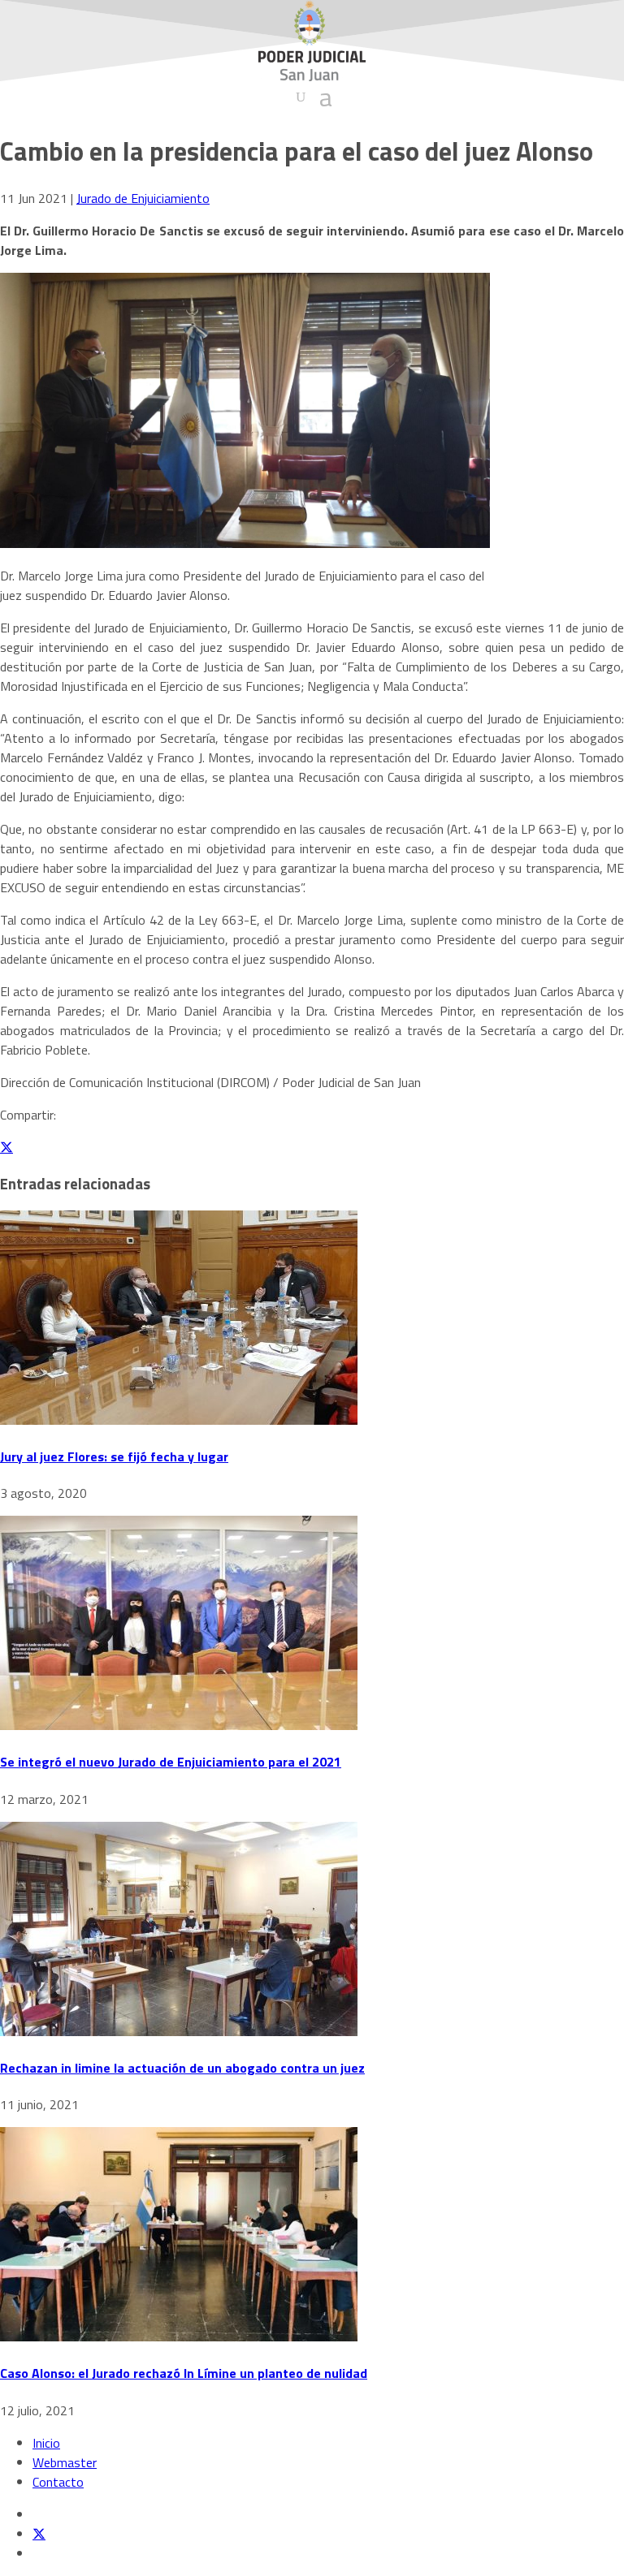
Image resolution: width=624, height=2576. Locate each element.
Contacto (58, 2482)
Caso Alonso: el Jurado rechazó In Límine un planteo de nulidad (184, 2373)
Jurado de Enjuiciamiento (143, 198)
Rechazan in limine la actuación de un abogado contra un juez (182, 2068)
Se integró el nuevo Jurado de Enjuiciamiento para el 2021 (171, 1762)
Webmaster (65, 2462)
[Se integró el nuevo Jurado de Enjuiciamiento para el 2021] (179, 1725)
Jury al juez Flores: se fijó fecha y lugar (114, 1456)
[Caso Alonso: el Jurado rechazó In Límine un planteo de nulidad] (179, 2337)
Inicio (46, 2443)
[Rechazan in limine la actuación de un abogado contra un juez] (179, 2031)
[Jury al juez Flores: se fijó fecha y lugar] (179, 1420)
